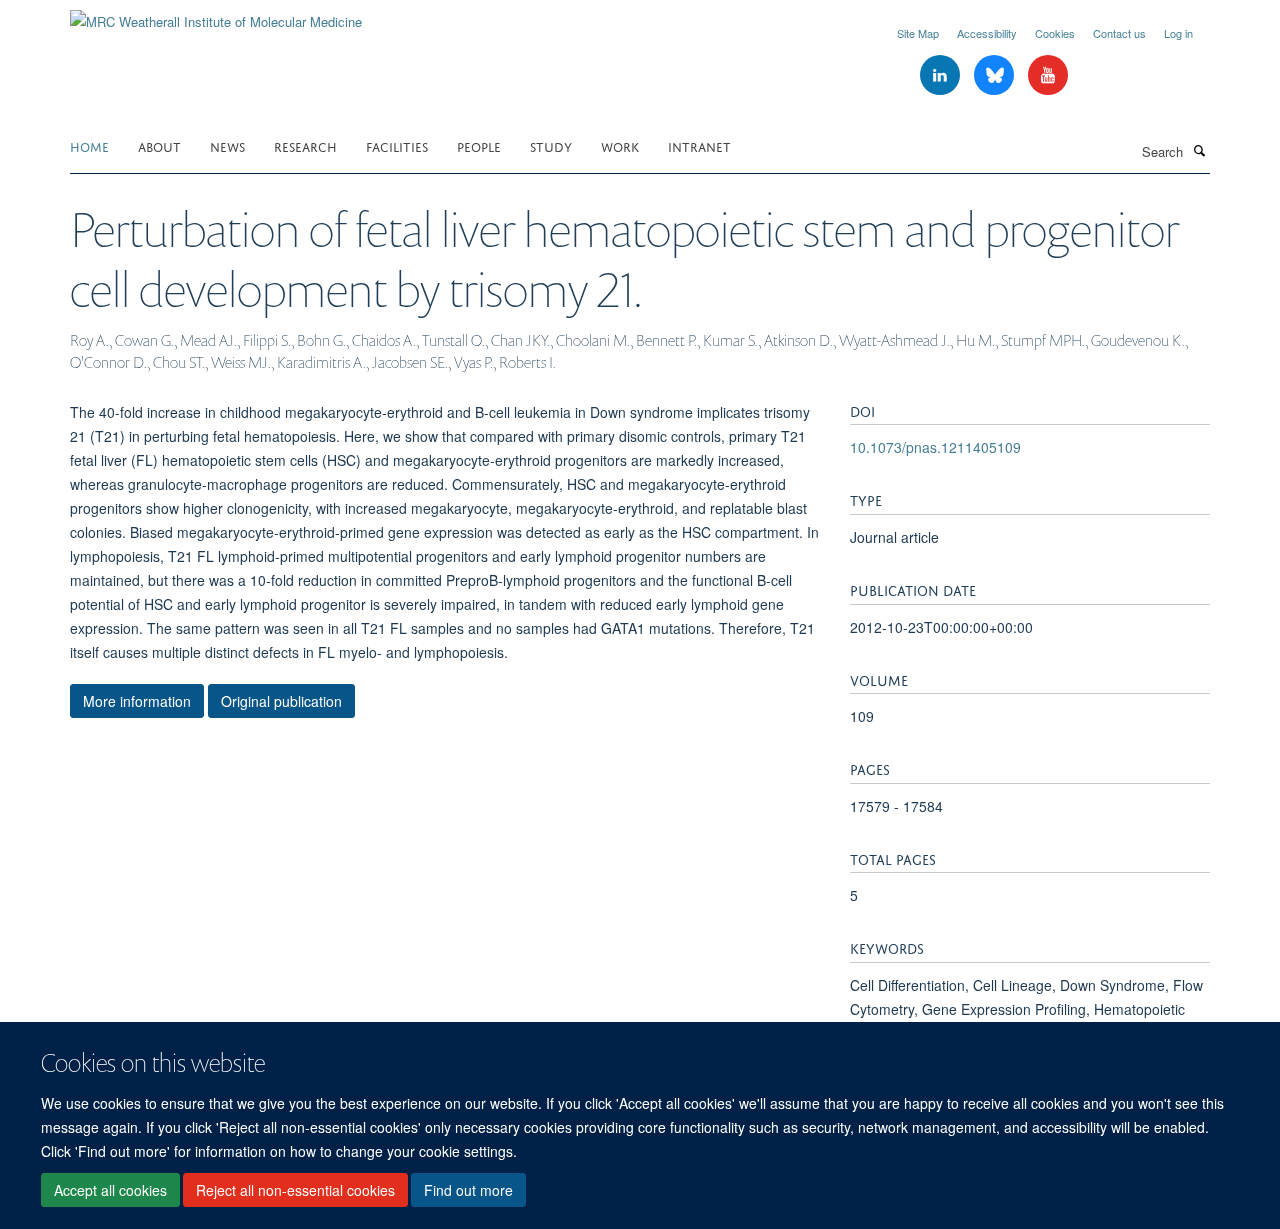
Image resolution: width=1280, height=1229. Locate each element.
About (159, 145)
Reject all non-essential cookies (295, 1190)
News (227, 145)
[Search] (1199, 150)
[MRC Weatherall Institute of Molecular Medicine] (216, 14)
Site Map (918, 33)
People (479, 145)
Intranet (699, 145)
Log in (1178, 33)
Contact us (1119, 33)
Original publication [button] (281, 701)
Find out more (468, 1190)
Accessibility (987, 33)
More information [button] (137, 701)
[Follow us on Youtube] (1048, 75)
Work (620, 145)
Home (89, 145)
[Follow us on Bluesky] (996, 75)
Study (551, 145)
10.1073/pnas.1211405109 (935, 447)
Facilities (397, 145)
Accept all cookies (110, 1190)
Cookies (1055, 33)
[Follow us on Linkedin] (942, 75)
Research (305, 145)
